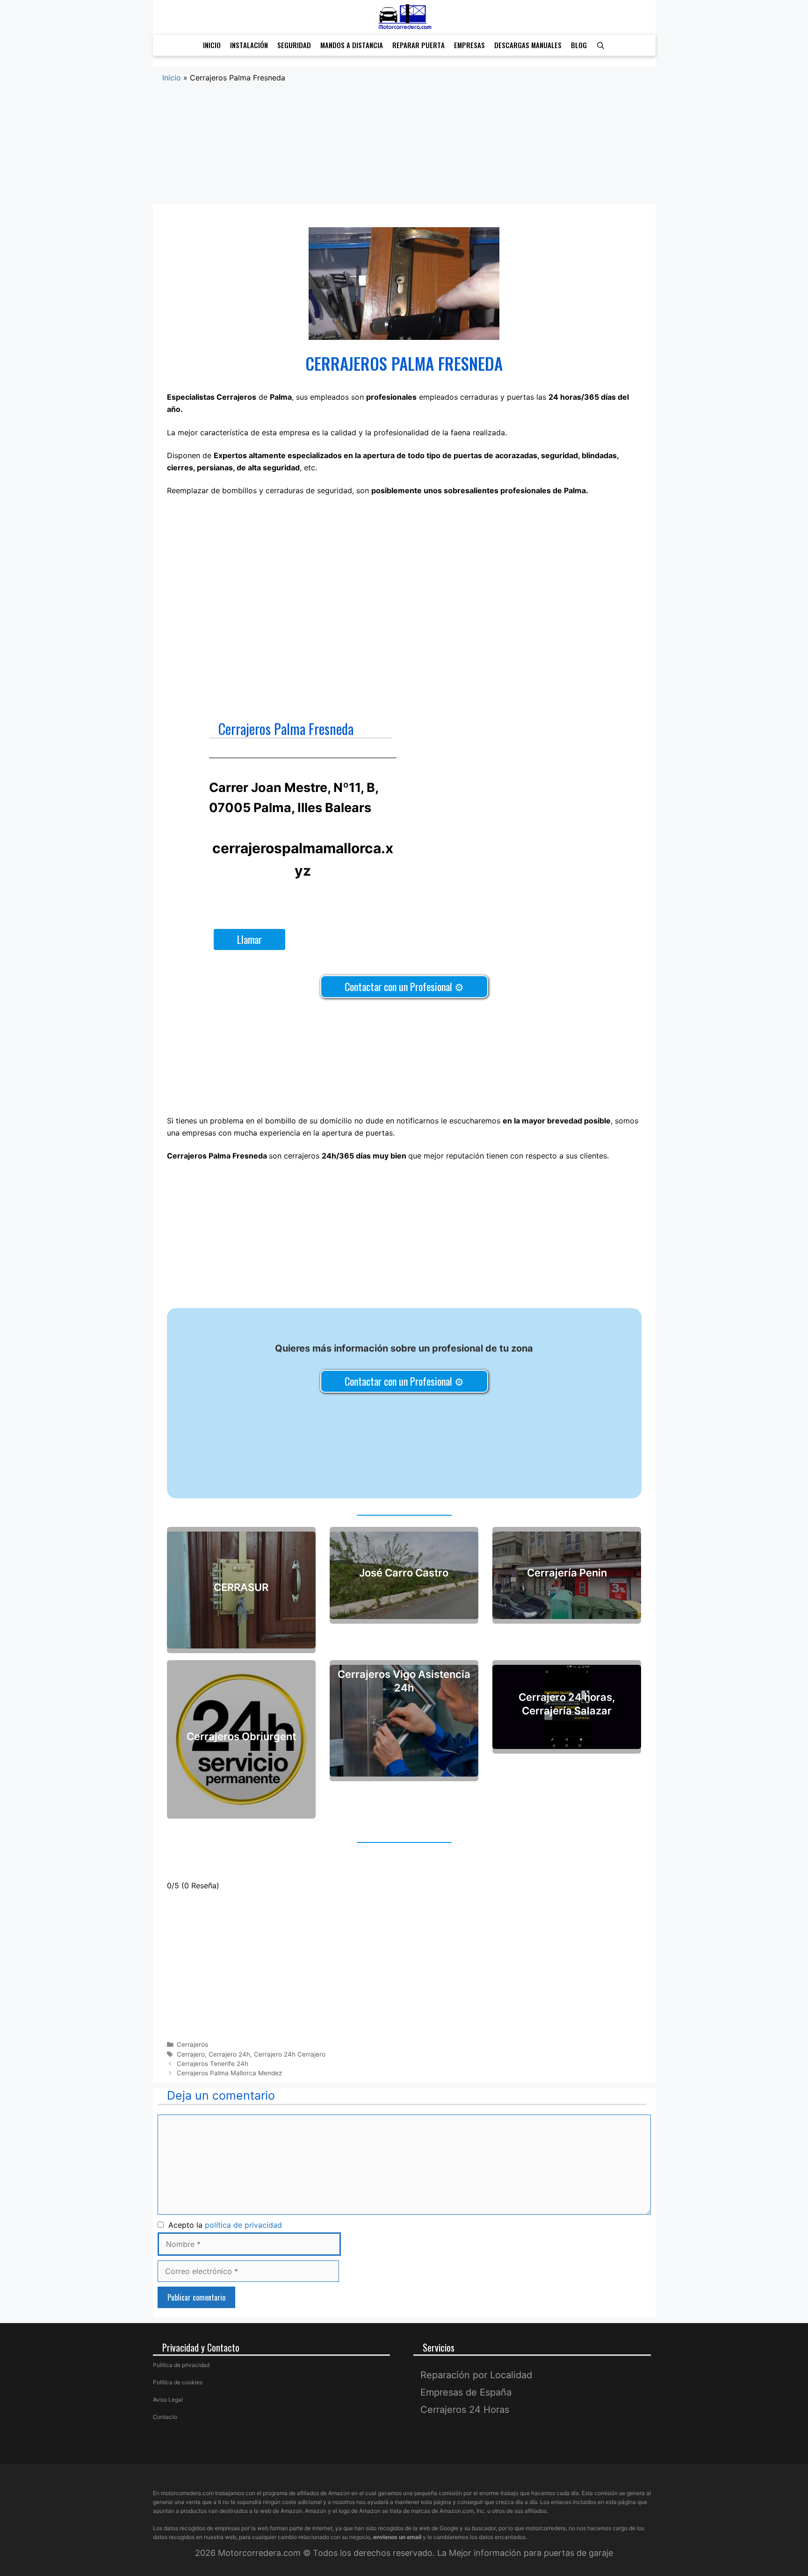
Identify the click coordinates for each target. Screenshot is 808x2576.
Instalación (249, 45)
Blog (579, 45)
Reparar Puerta (418, 45)
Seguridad (294, 45)
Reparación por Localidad (476, 2375)
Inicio (212, 45)
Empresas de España (466, 2392)
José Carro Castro (404, 1573)
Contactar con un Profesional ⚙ (404, 986)
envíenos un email (397, 2537)
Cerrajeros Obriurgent (241, 1737)
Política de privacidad (181, 2365)
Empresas (469, 45)
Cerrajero (191, 2054)
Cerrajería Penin (567, 1573)
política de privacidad (243, 2225)
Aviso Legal (168, 2400)
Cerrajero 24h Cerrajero (290, 2054)
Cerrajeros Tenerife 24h (213, 2064)
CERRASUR (241, 1587)
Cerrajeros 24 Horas (465, 2410)
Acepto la (223, 2225)
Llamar (249, 939)
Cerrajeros (192, 2044)
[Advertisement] (404, 153)
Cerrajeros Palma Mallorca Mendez (229, 2073)
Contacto (165, 2417)
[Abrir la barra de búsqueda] (601, 45)
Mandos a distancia (352, 45)
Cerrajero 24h (229, 2054)
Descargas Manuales (528, 45)
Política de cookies (178, 2382)
